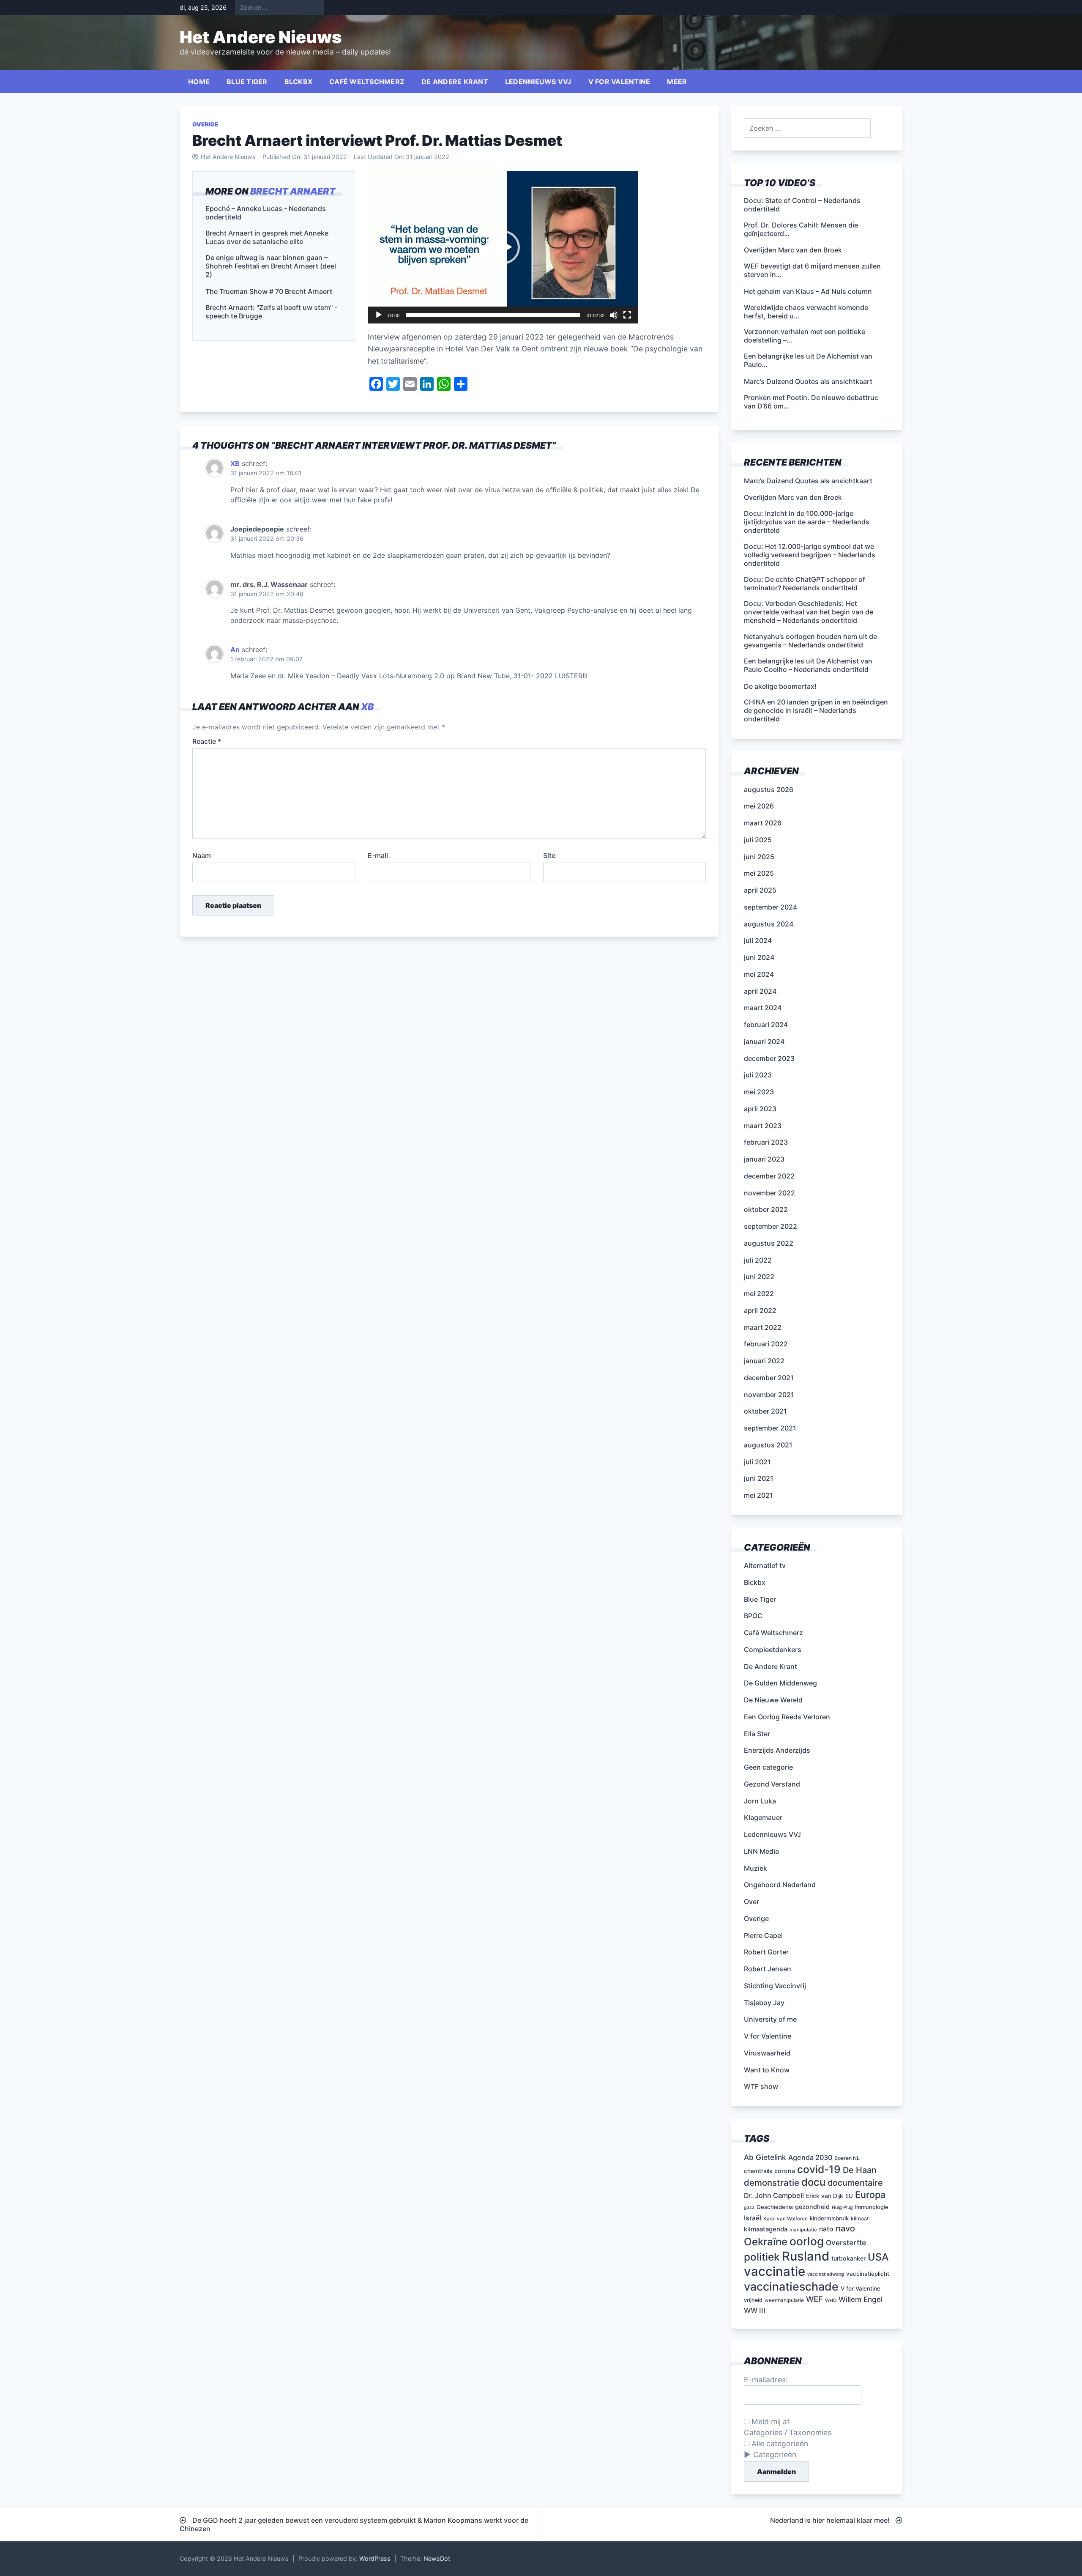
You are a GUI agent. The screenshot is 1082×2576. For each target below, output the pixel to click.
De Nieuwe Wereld (773, 1700)
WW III (755, 2310)
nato (826, 2229)
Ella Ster (757, 1734)
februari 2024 (766, 1025)
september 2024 (771, 907)
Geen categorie (768, 1767)
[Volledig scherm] (627, 315)
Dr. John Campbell (774, 2195)
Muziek (755, 1868)
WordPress (375, 2558)
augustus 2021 (768, 1445)
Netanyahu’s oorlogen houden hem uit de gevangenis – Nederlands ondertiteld (810, 641)
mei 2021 (758, 1495)
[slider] (493, 315)
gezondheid (812, 2207)
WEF (814, 2299)
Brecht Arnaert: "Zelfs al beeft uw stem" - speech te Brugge (271, 312)
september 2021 (770, 1428)
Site (549, 855)
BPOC (753, 1616)
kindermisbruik (829, 2218)
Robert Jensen (768, 1969)
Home (199, 82)
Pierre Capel (763, 1935)
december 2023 (769, 1058)
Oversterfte (846, 2243)
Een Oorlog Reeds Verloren (787, 1717)
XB (235, 463)
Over (751, 1902)
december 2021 (769, 1378)
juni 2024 (759, 957)
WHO (831, 2301)
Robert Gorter (766, 1952)
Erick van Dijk (825, 2196)
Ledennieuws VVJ (538, 82)
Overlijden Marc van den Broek (793, 497)
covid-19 (819, 2169)
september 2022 (771, 1226)
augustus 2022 (769, 1243)
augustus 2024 (769, 924)
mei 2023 (759, 1092)
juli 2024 (758, 940)
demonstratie (772, 2183)
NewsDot (437, 2558)
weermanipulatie (784, 2300)
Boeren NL (847, 2158)
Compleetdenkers (773, 1650)
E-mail (378, 855)
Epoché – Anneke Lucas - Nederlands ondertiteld (266, 213)
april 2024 (760, 991)
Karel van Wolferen (786, 2219)
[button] (503, 247)
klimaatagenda (766, 2229)
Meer (677, 82)
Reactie (207, 741)
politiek (762, 2257)
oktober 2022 (766, 1209)
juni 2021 (759, 1478)
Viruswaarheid (767, 2053)
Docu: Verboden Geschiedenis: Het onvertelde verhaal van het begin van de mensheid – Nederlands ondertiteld (809, 612)
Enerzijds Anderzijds (777, 1750)
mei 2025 (759, 873)
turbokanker (848, 2258)
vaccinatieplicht (868, 2274)
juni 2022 (759, 1277)
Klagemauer (763, 1817)
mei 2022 (759, 1293)
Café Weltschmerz (367, 82)
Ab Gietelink (765, 2157)
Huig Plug (842, 2207)
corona (785, 2171)
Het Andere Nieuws (261, 37)
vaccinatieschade (791, 2286)
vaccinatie (775, 2271)
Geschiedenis (775, 2207)
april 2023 (760, 1109)
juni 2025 (759, 857)
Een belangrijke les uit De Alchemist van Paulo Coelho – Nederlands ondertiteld (808, 665)
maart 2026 (763, 823)
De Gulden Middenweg (780, 1683)
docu (813, 2182)
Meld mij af (769, 2421)
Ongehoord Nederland (780, 1885)
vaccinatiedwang (826, 2274)
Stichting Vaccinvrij (775, 1986)
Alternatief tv (765, 1565)
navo (845, 2228)
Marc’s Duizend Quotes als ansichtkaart (808, 481)
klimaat (860, 2218)
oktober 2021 (765, 1411)
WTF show (761, 2086)
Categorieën (775, 2454)
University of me (770, 2019)
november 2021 (769, 1395)
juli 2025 (758, 840)
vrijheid (753, 2300)
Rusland (806, 2256)
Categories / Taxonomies (788, 2432)
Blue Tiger (247, 82)
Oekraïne (766, 2242)
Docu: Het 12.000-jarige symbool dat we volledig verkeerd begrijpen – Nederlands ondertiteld (810, 555)
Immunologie (872, 2207)
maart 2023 (763, 1126)
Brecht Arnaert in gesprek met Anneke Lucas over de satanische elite (267, 238)
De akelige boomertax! (780, 686)
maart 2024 (763, 1008)
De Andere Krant (455, 82)
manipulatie (803, 2230)
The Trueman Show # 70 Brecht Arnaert (269, 292)
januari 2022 (764, 1361)
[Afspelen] (379, 315)
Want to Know (767, 2070)
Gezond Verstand (772, 1784)
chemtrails (758, 2171)
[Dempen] (614, 315)
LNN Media (761, 1851)
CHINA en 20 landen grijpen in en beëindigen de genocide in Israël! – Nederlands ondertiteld (816, 710)
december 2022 (769, 1176)
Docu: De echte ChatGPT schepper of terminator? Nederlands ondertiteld (805, 584)
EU (849, 2196)
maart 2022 (763, 1327)
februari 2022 (766, 1344)
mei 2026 (759, 806)
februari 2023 (766, 1142)
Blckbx (299, 82)
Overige (205, 124)
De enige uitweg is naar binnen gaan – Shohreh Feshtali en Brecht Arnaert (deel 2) (271, 266)
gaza (749, 2207)
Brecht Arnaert (293, 191)
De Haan (860, 2170)
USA (878, 2257)
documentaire (855, 2183)
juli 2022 (758, 1260)
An (235, 649)
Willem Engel (861, 2299)
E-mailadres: (766, 2380)
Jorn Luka (760, 1801)
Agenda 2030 (810, 2157)
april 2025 (760, 890)
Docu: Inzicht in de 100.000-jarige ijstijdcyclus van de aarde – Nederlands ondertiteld (807, 522)
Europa (870, 2195)
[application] (503, 247)
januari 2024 (764, 1041)
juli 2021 (757, 1462)
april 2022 (760, 1310)
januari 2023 (764, 1159)
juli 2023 (758, 1075)
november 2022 (769, 1193)
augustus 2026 (769, 789)
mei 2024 (759, 974)
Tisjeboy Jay (764, 2003)
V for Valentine (619, 82)
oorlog (807, 2241)
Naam (202, 855)
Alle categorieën (779, 2443)
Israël (753, 2218)
